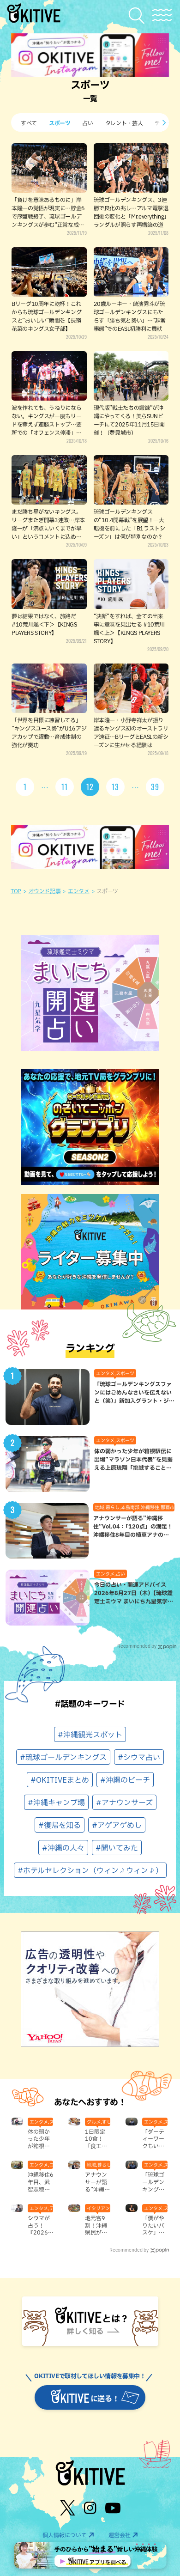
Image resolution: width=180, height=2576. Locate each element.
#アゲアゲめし (117, 1825)
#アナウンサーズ (124, 1803)
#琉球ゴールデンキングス (63, 1757)
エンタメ (79, 891)
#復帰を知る (60, 1825)
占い (87, 123)
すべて (29, 123)
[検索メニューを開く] (139, 15)
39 (155, 787)
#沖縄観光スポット (90, 1735)
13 (115, 787)
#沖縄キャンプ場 (56, 1803)
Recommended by (137, 1646)
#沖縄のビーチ (125, 1780)
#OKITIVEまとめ (60, 1780)
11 (65, 787)
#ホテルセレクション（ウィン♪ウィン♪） (90, 1870)
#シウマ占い (139, 1757)
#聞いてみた (117, 1848)
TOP (16, 891)
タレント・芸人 (124, 123)
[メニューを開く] (162, 15)
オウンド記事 (45, 891)
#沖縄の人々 (63, 1848)
